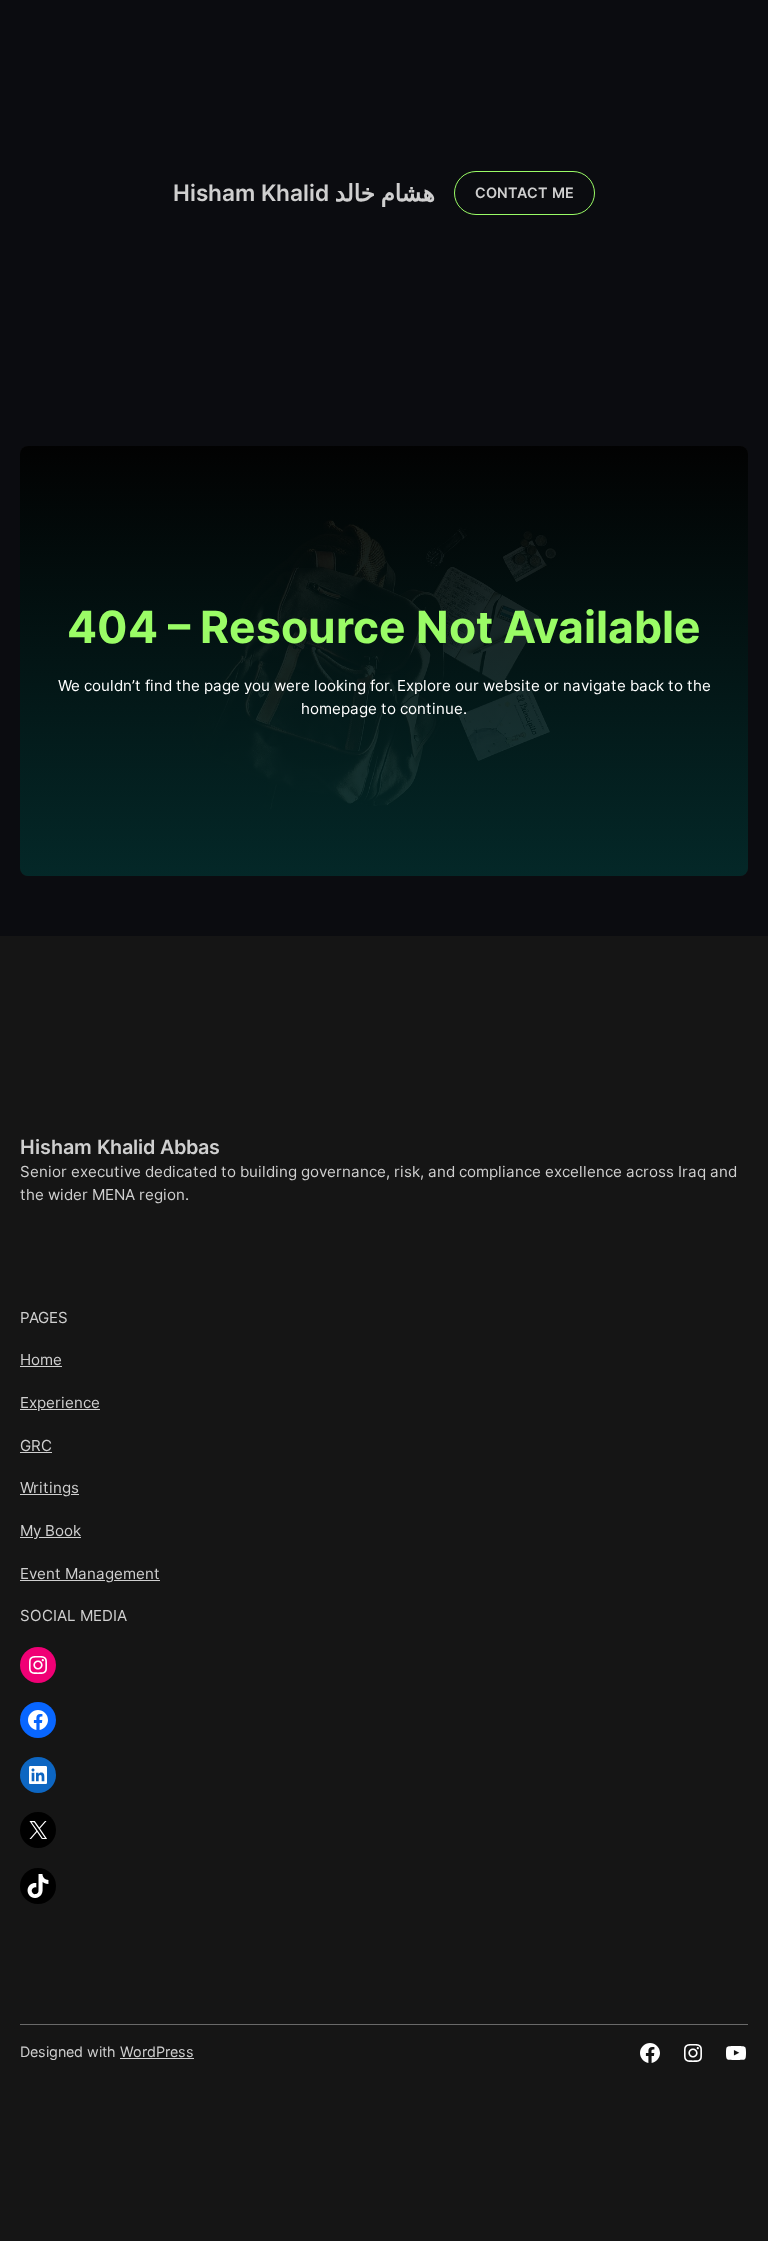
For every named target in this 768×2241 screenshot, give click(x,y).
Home (41, 1359)
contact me (524, 192)
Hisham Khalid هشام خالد (304, 192)
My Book (50, 1530)
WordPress (157, 2051)
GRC (36, 1445)
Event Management (90, 1573)
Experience (60, 1402)
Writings (49, 1487)
